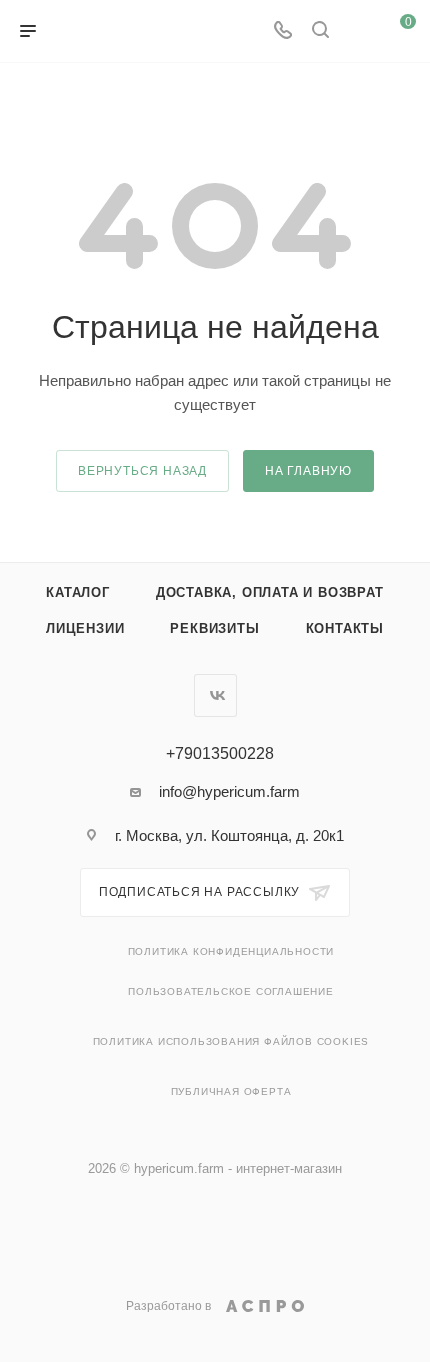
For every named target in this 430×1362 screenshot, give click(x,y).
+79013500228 (220, 754)
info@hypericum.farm (229, 791)
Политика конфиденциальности (231, 951)
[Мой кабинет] (358, 31)
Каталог (78, 592)
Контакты (345, 628)
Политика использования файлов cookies (231, 1041)
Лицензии (85, 628)
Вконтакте (215, 695)
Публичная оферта (231, 1091)
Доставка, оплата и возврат (270, 592)
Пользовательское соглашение (231, 991)
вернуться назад (142, 471)
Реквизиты (214, 628)
